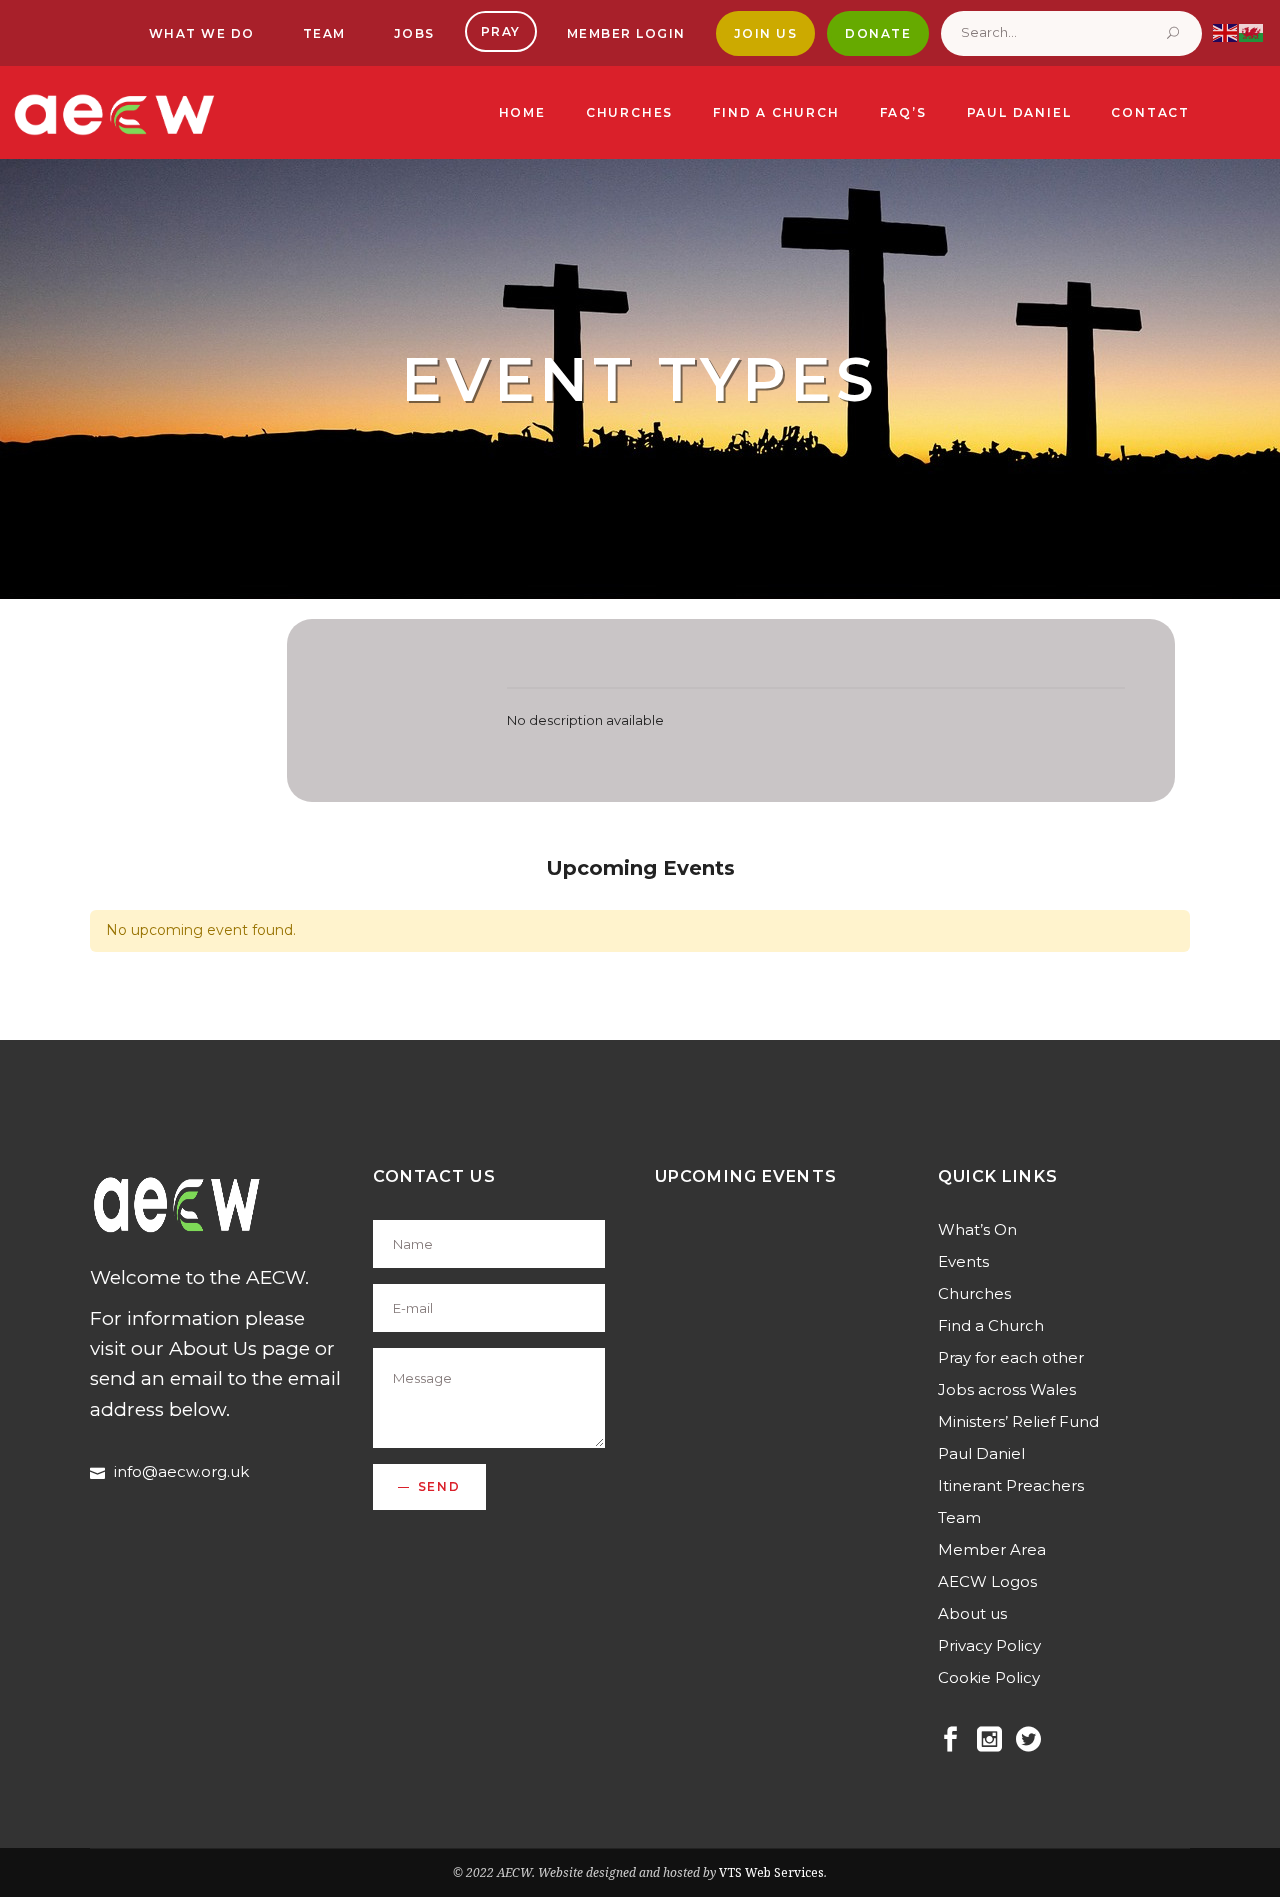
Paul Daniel (981, 1453)
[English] (1226, 31)
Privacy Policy (989, 1645)
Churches (974, 1293)
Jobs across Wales (1007, 1389)
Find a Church (991, 1325)
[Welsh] (1252, 31)
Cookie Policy (989, 1677)
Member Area (992, 1549)
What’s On (977, 1229)
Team (959, 1517)
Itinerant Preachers (1011, 1485)
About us (972, 1613)
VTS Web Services (771, 1872)
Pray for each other (1011, 1357)
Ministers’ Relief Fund (1018, 1421)
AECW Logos (987, 1581)
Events (963, 1261)
